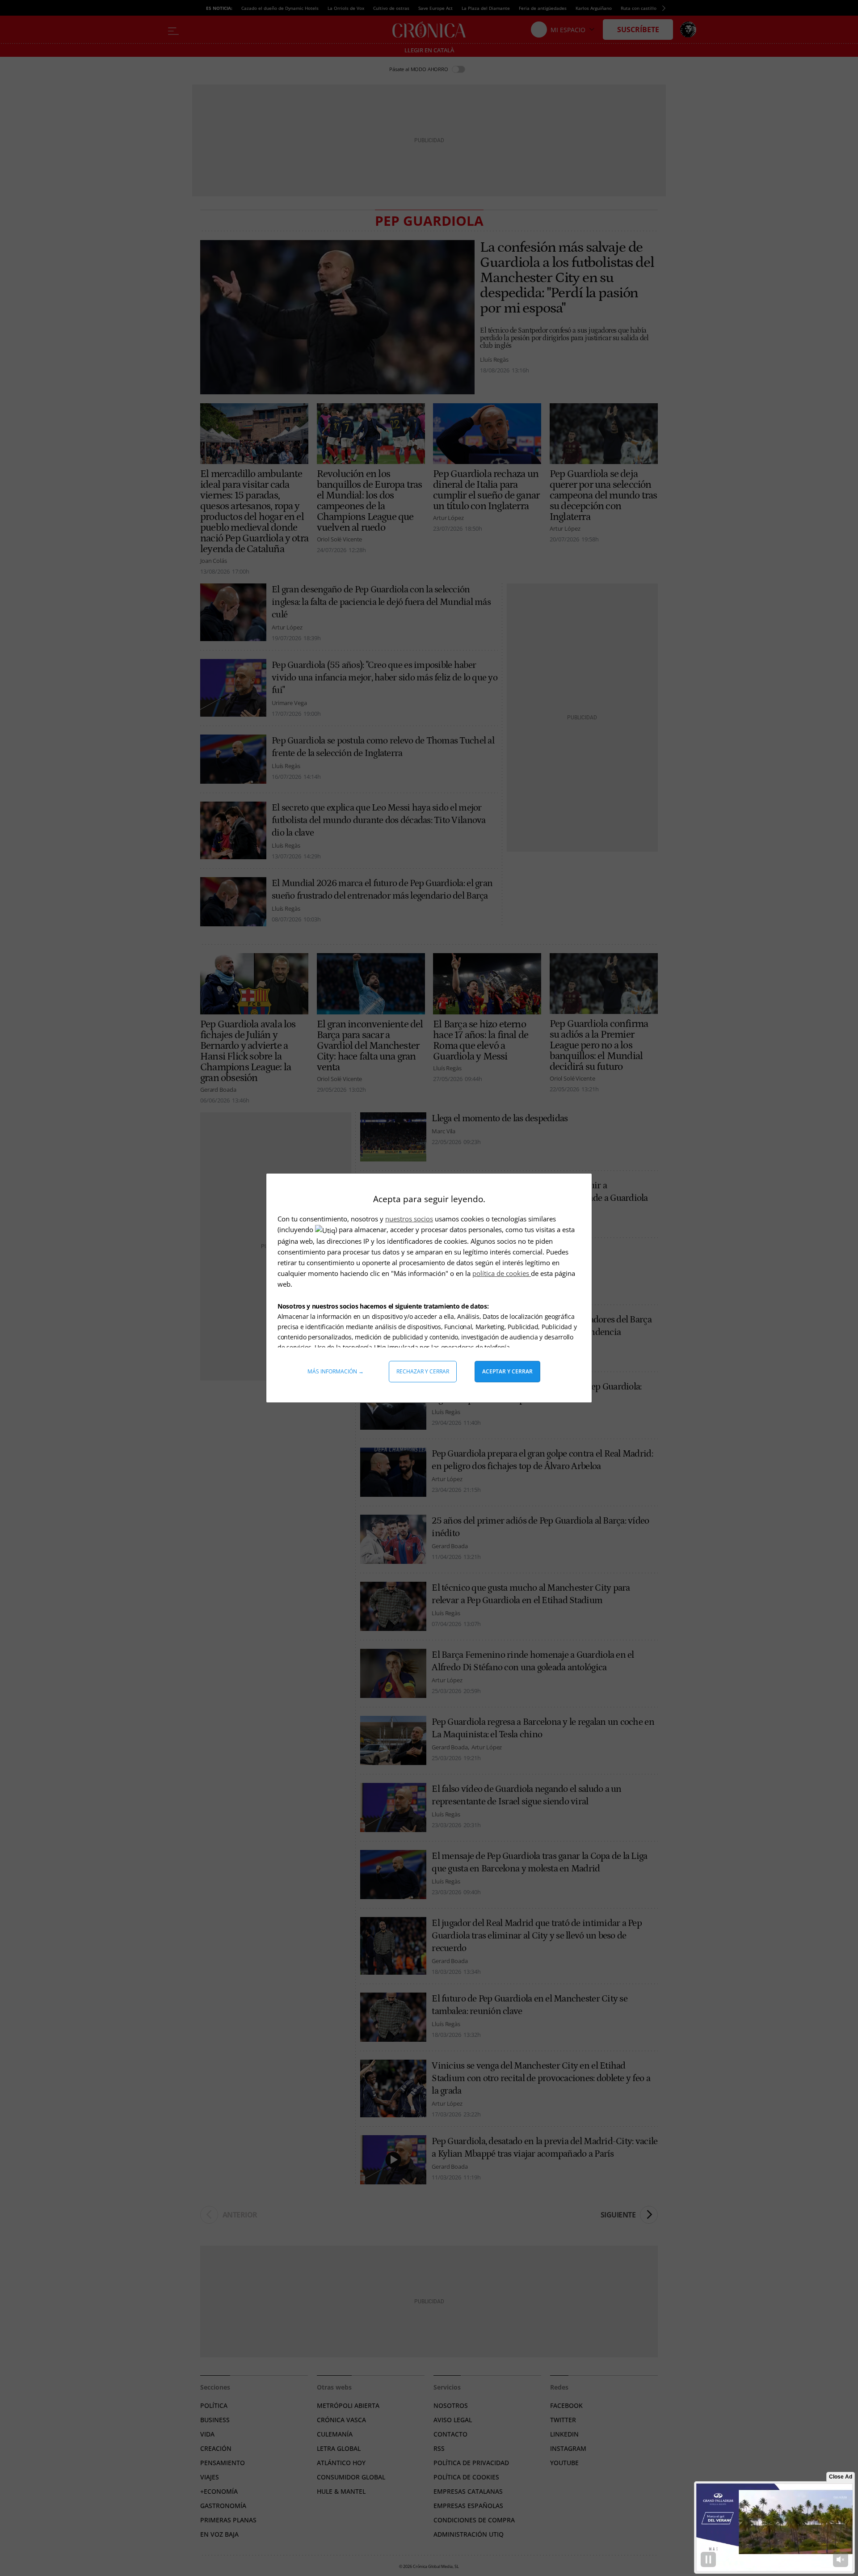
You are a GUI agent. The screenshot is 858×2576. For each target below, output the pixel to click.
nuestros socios (409, 1219)
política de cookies (502, 1273)
